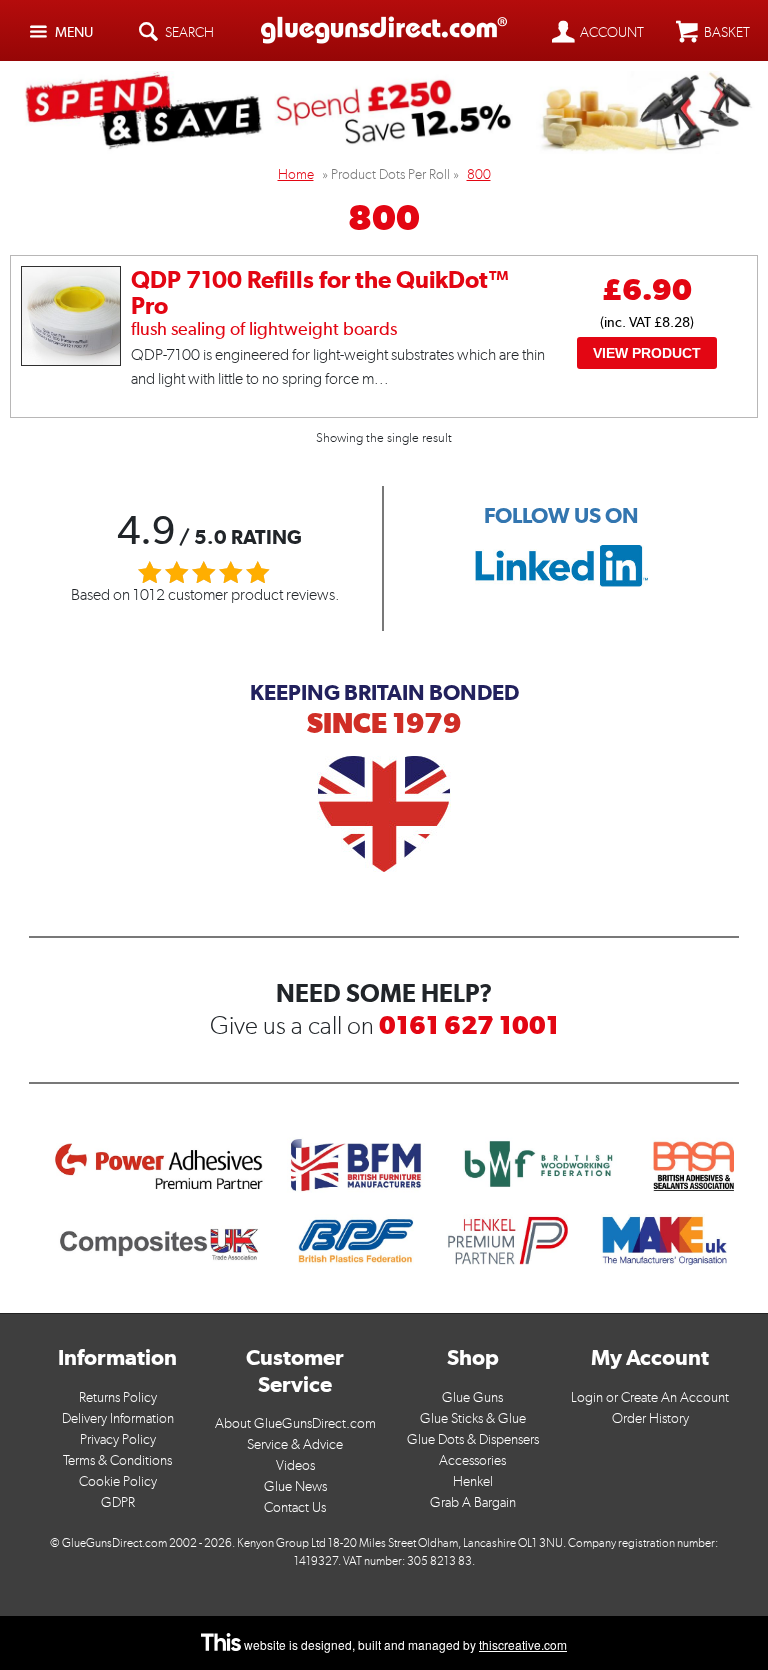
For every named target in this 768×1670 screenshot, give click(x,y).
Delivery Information (118, 1418)
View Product (647, 353)
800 (479, 174)
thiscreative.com (523, 1644)
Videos (295, 1465)
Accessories (472, 1460)
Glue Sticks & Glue (473, 1418)
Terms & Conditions (117, 1460)
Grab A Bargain (473, 1502)
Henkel (473, 1481)
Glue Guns (472, 1397)
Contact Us (295, 1507)
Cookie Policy (118, 1481)
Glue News (295, 1486)
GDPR (118, 1502)
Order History (650, 1418)
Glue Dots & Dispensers (473, 1439)
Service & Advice (295, 1444)
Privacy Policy (118, 1439)
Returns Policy (118, 1397)
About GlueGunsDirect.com (295, 1423)
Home (296, 174)
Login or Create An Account (650, 1397)
